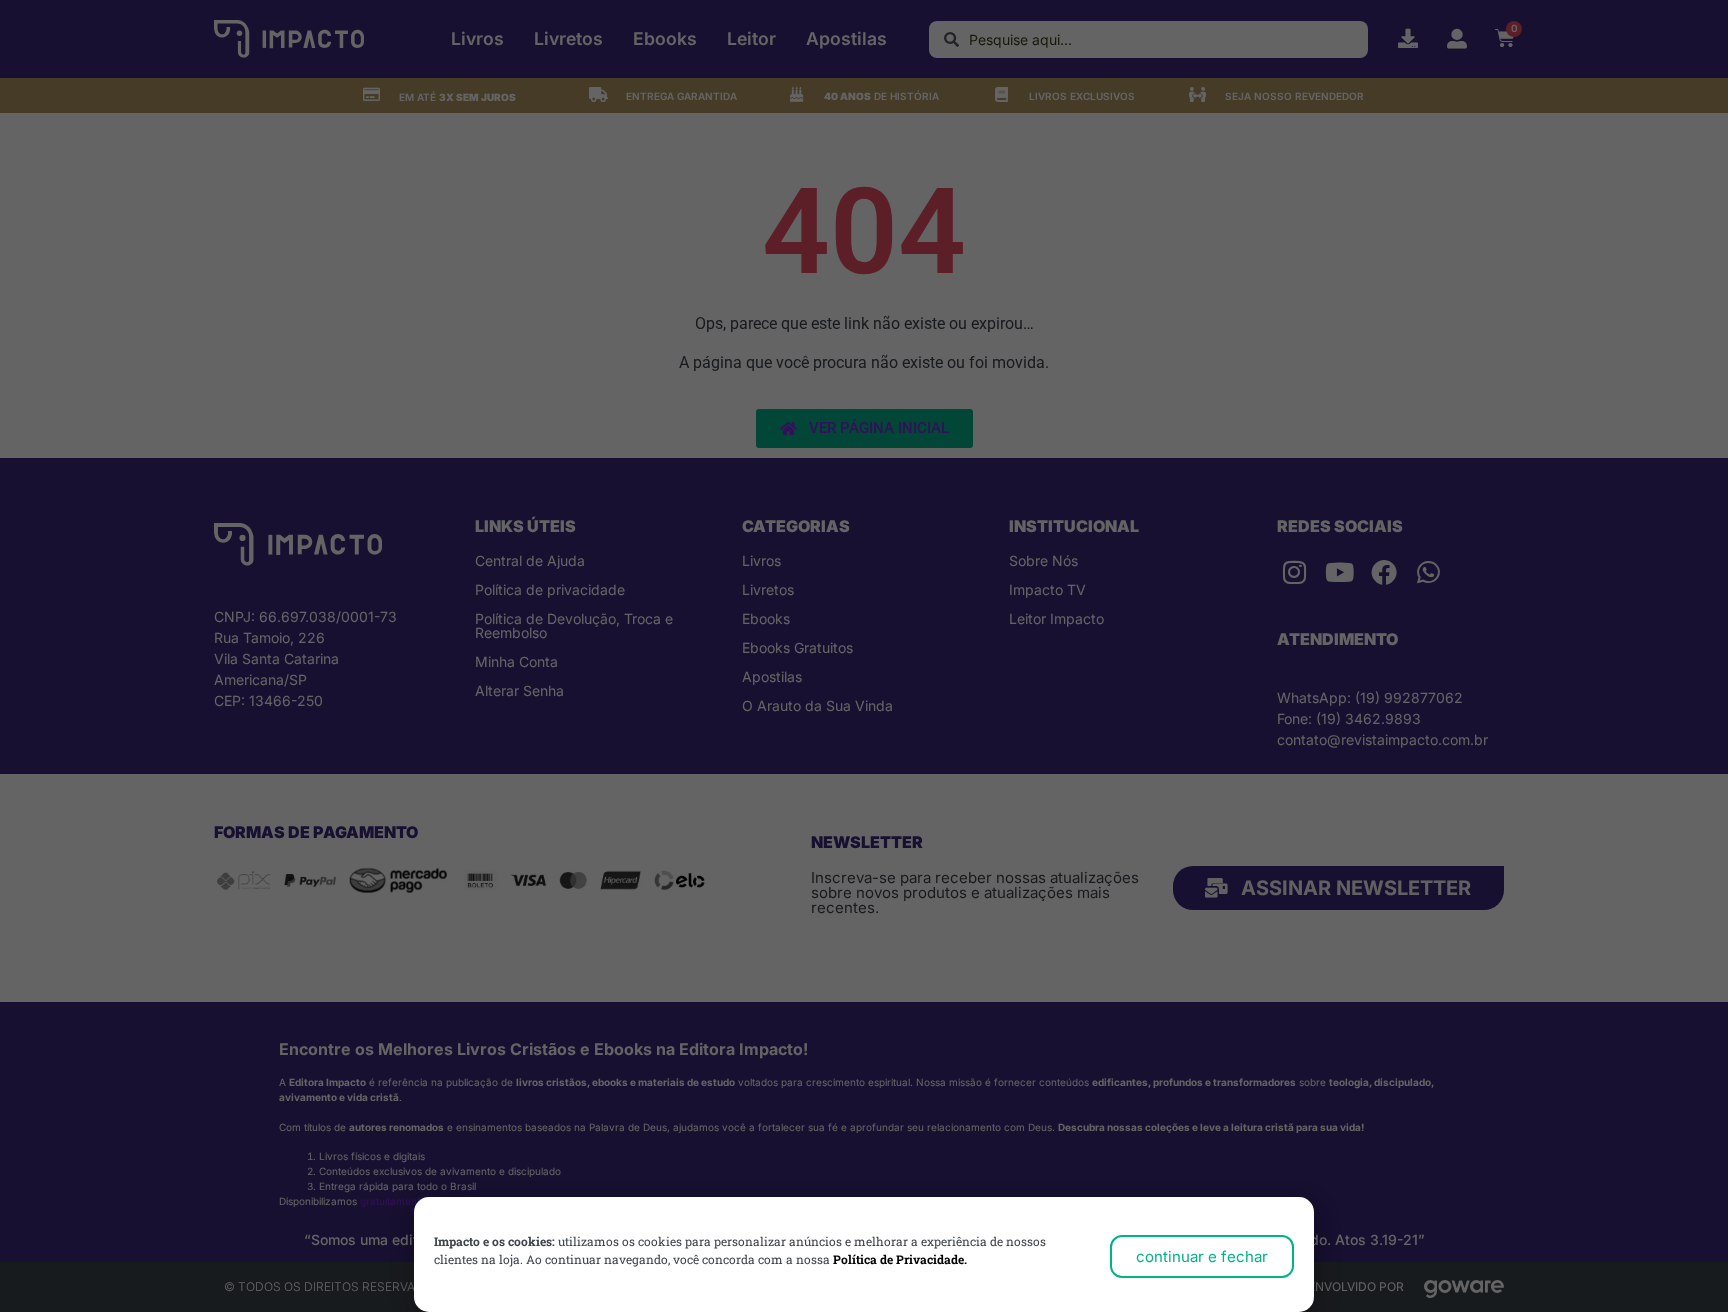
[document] (864, 656)
